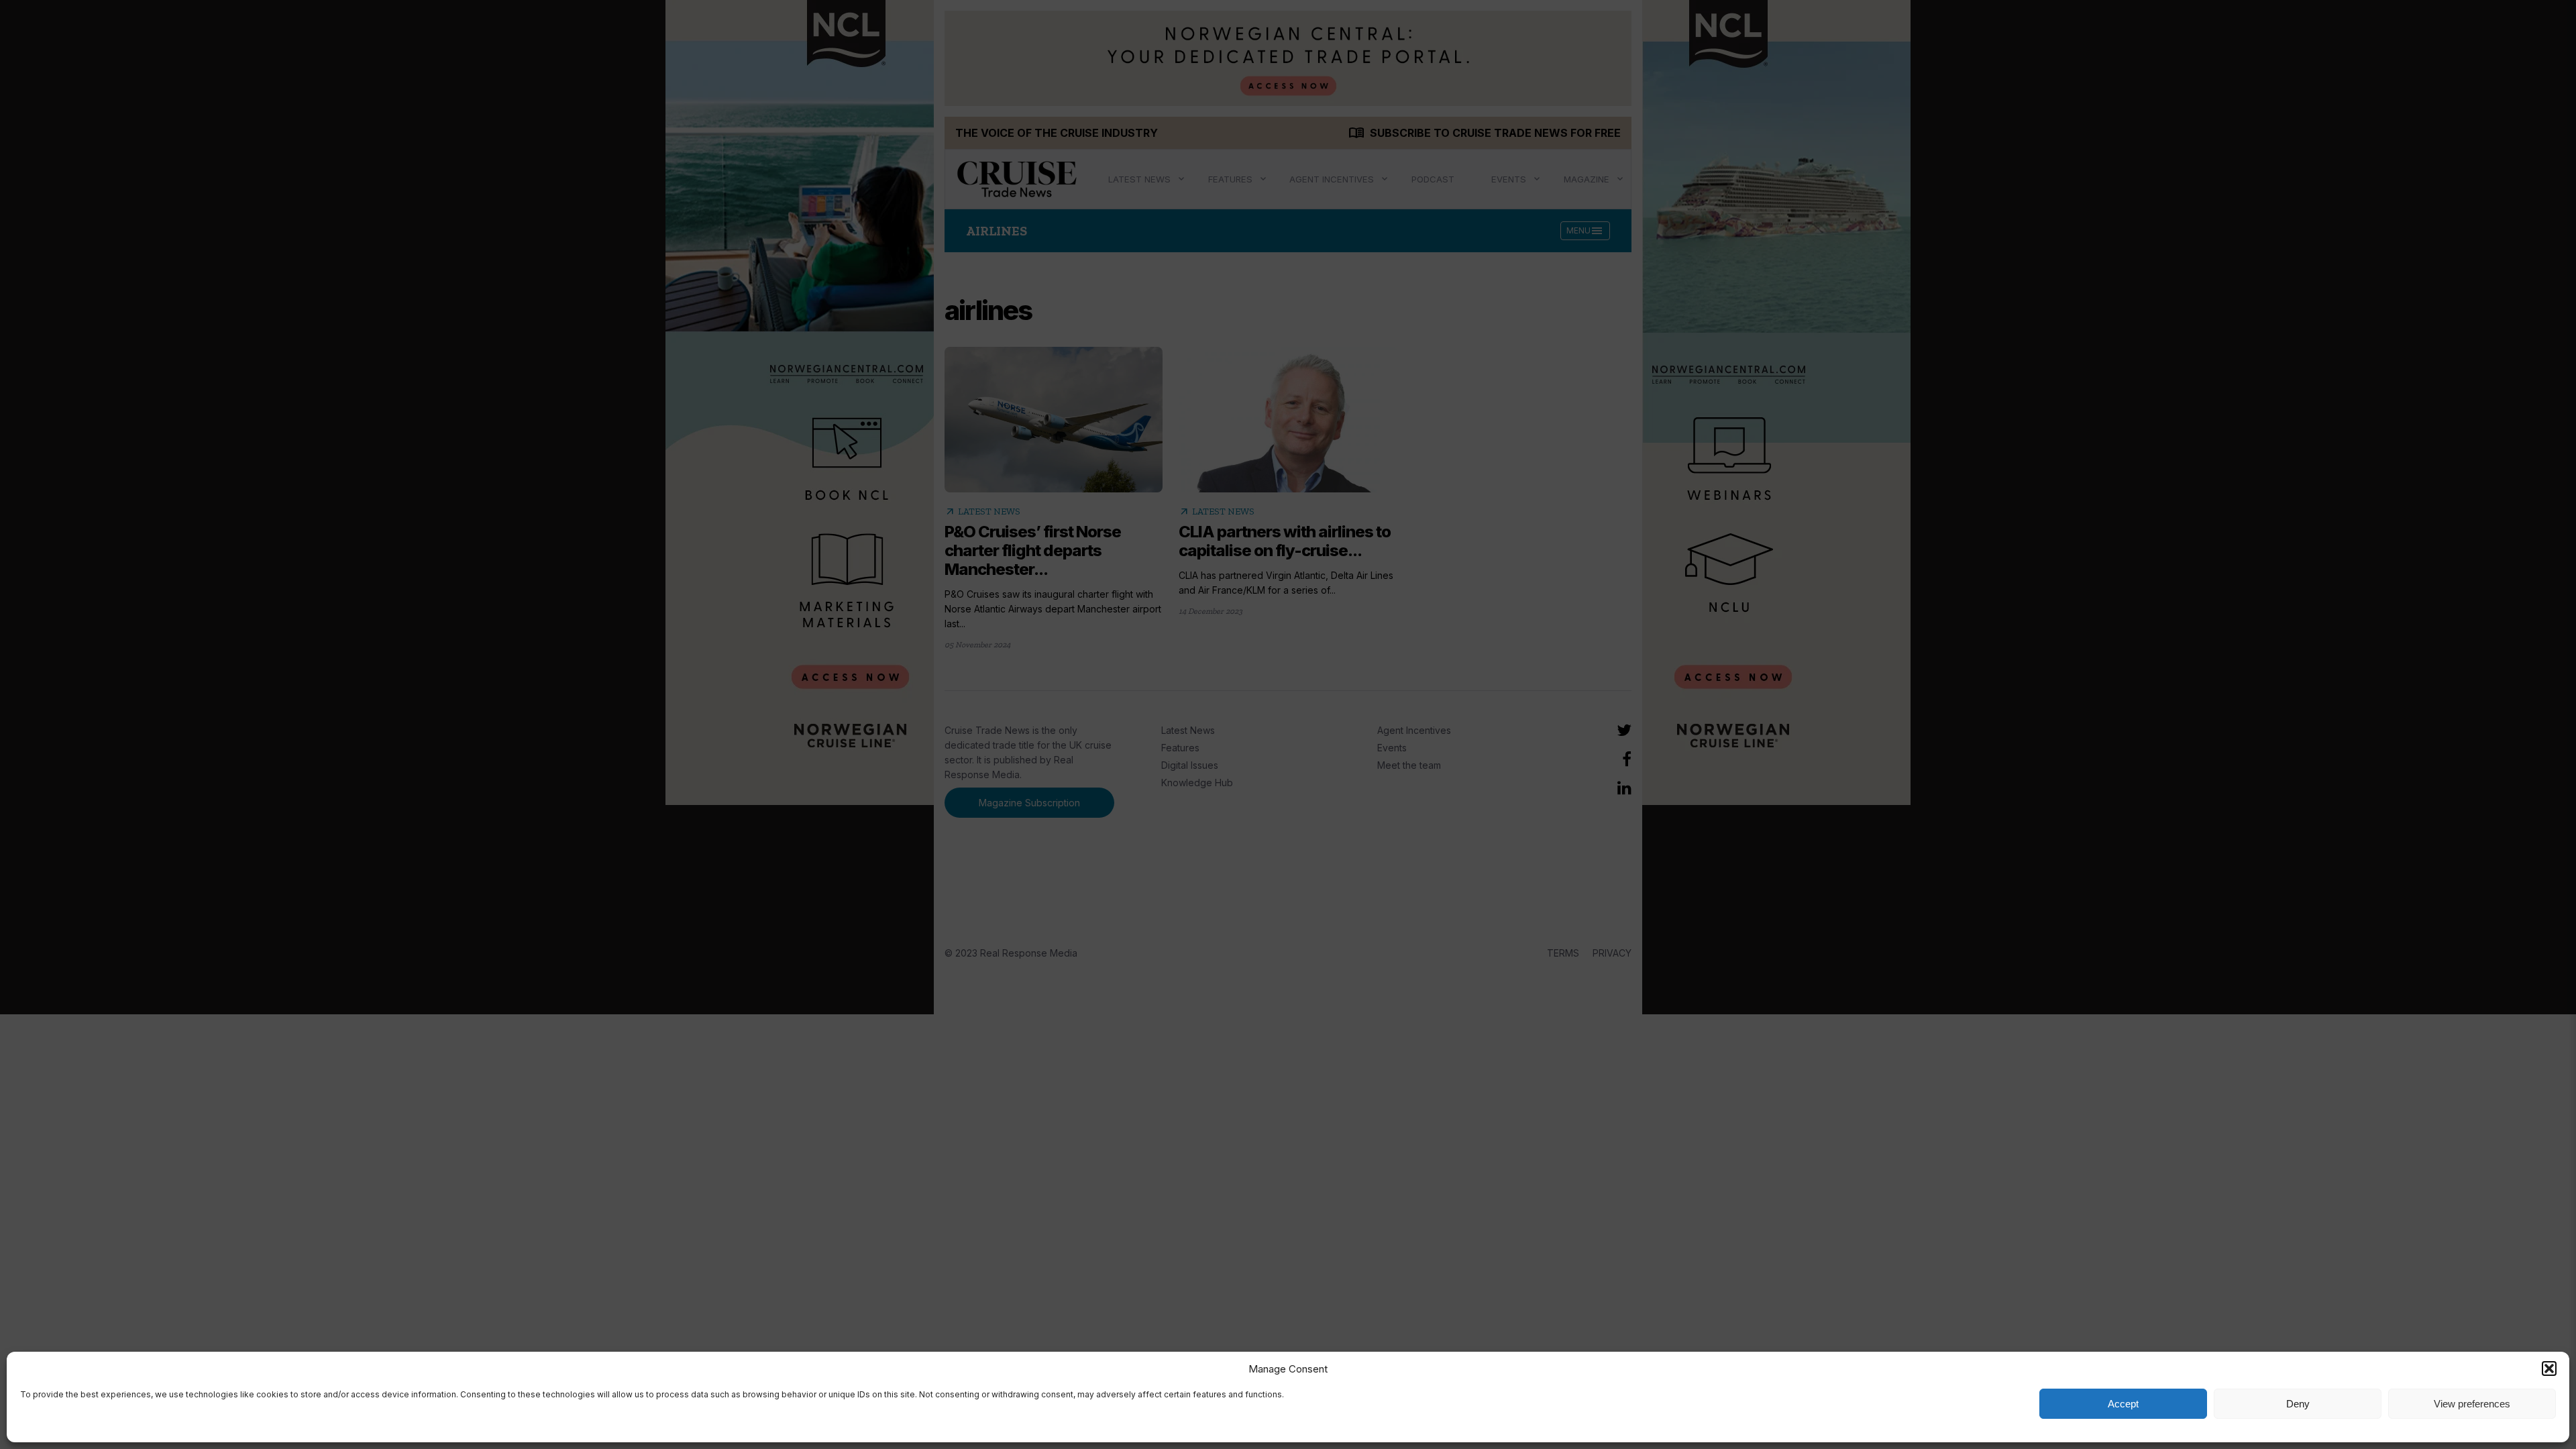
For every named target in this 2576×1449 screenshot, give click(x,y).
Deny (2298, 1404)
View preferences (2472, 1404)
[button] (2549, 1368)
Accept (2123, 1404)
